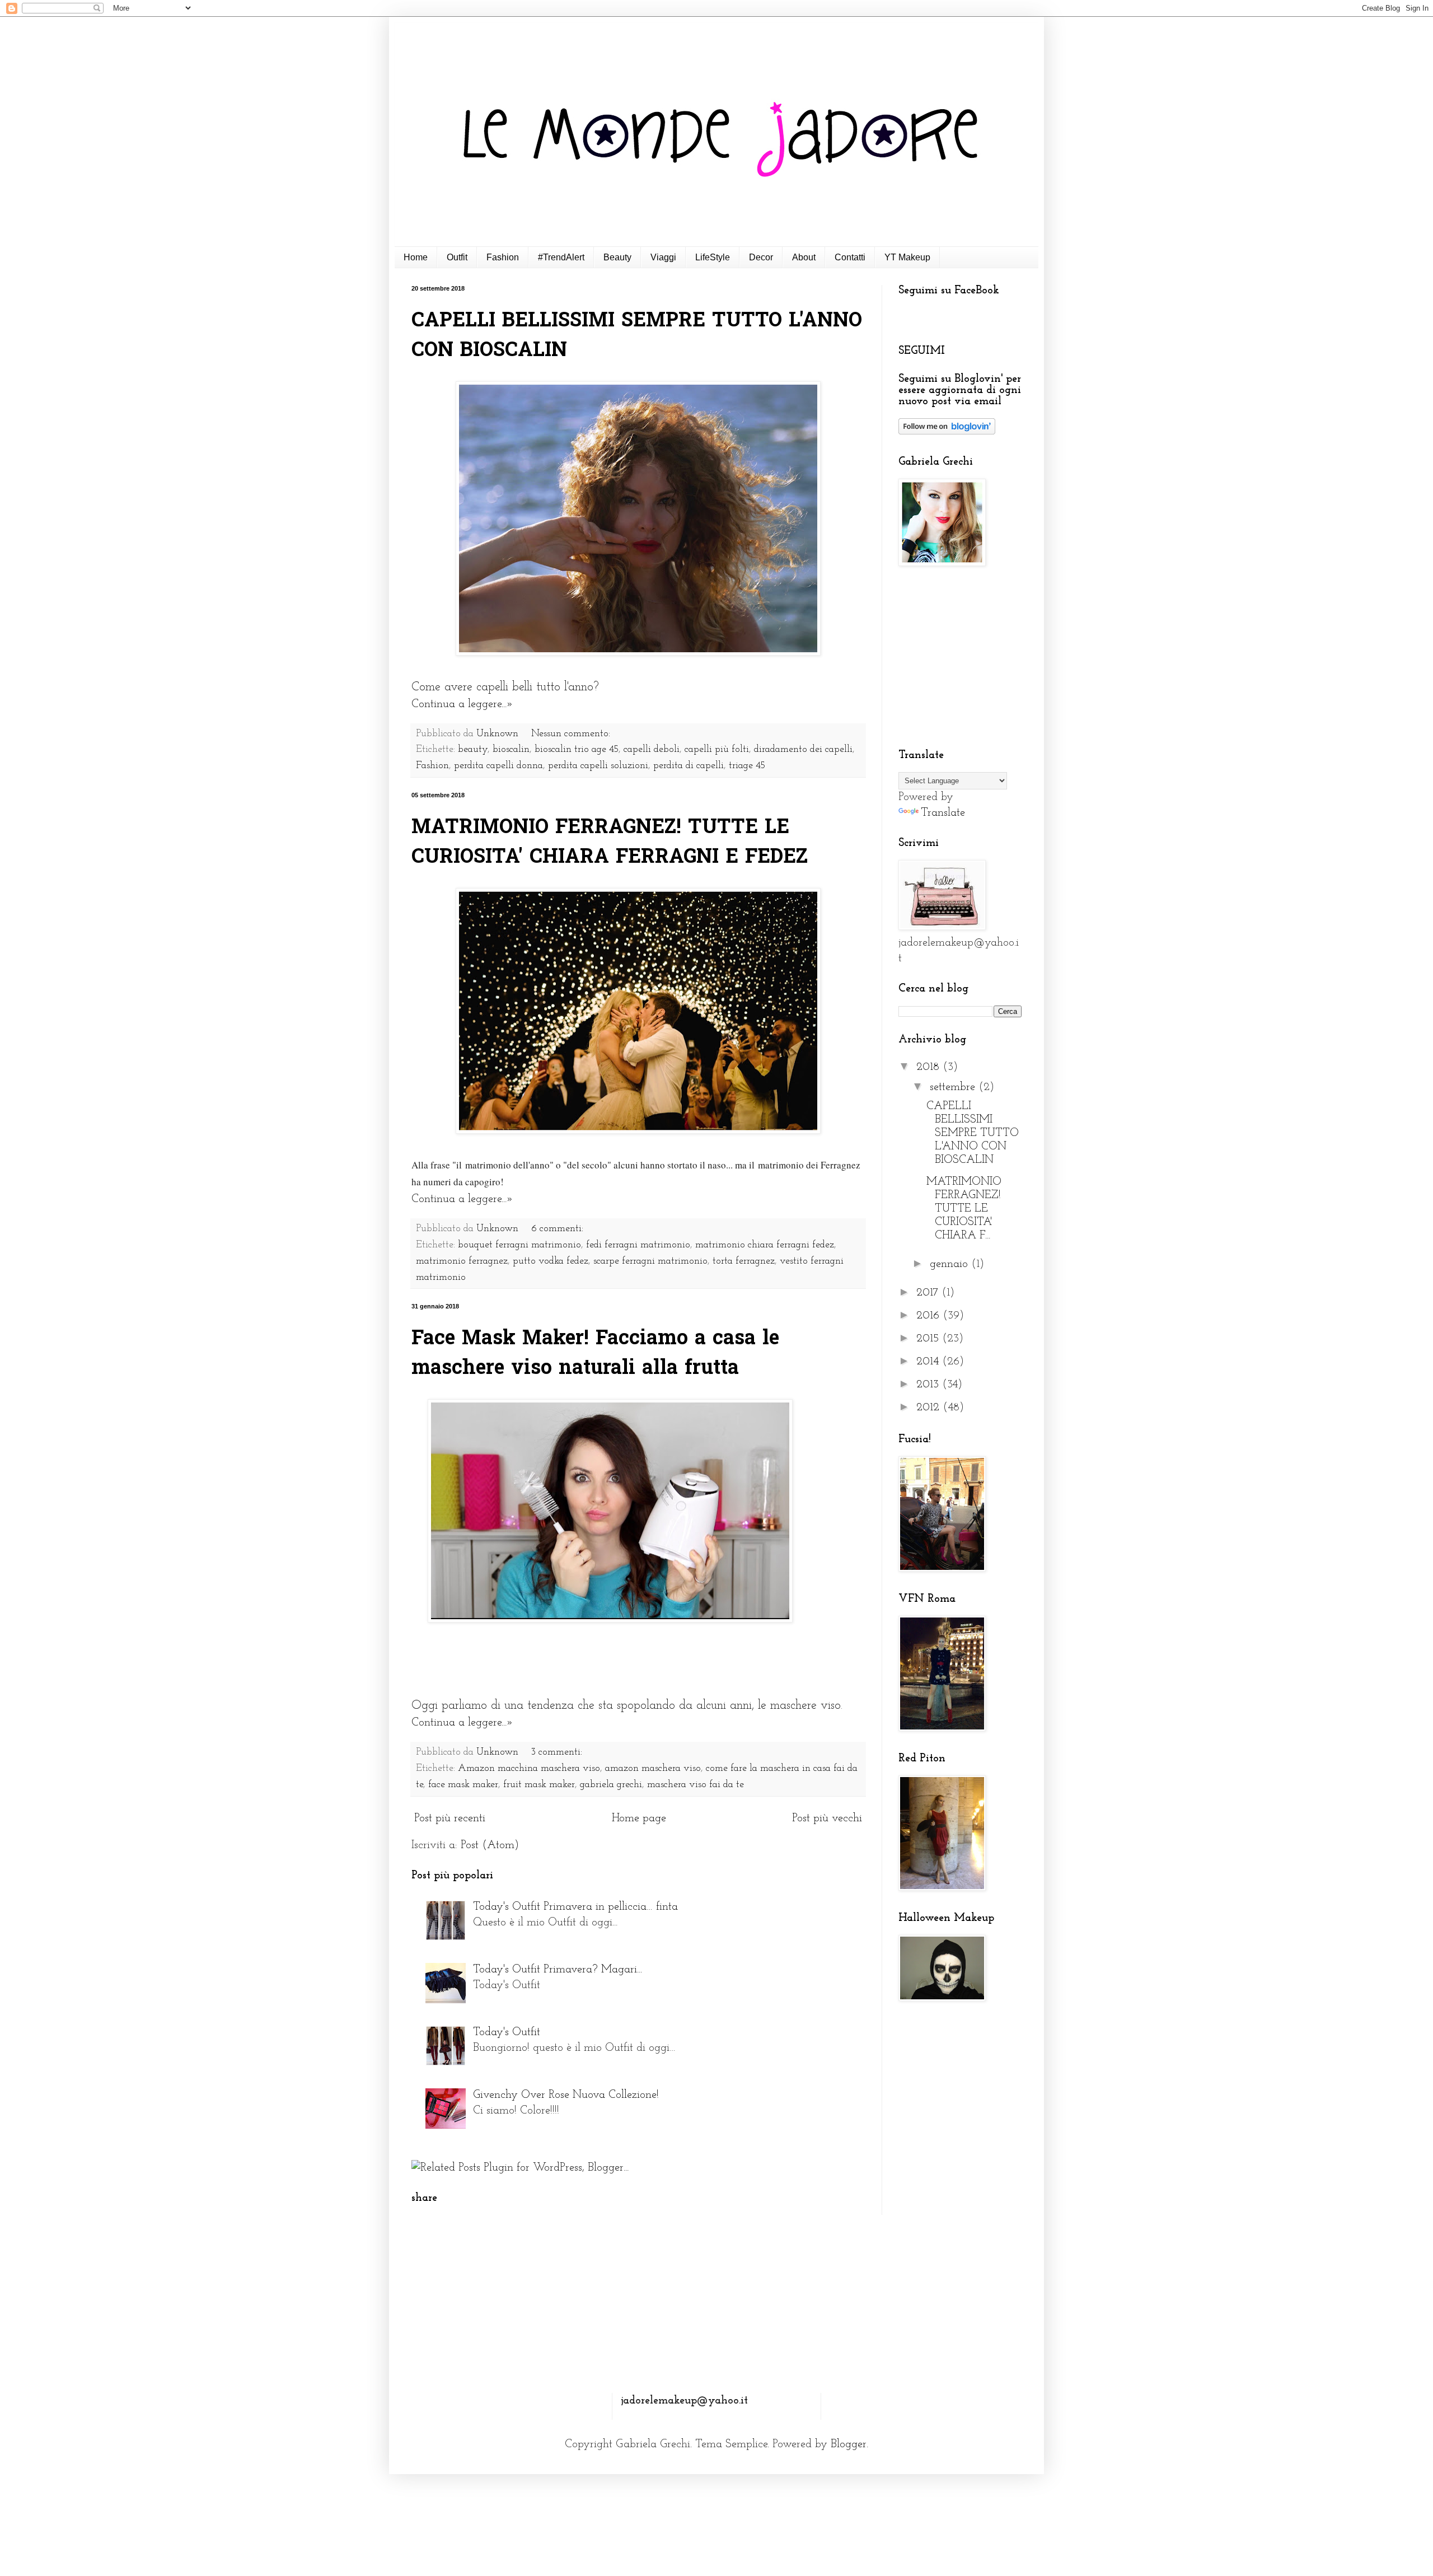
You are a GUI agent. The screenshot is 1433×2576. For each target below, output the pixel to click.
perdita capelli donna (498, 766)
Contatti (850, 257)
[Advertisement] (968, 658)
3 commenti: (558, 1752)
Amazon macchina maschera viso (529, 1769)
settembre (954, 1087)
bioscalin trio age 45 (577, 750)
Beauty (617, 257)
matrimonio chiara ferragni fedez (765, 1245)
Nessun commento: (572, 734)
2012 (929, 1408)
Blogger (849, 2444)
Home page (639, 1818)
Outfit (457, 257)
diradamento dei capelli (803, 750)
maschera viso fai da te (696, 1785)
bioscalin (511, 750)
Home (416, 257)
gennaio (950, 1264)
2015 (929, 1339)
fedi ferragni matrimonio (638, 1245)
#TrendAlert (561, 257)
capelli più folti (717, 750)
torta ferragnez (744, 1261)
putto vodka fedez (551, 1261)
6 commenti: (559, 1229)
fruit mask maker (539, 1785)
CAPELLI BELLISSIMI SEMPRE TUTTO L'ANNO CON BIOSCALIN (973, 1133)
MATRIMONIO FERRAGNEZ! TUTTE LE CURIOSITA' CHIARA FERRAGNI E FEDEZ (610, 843)
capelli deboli (652, 750)
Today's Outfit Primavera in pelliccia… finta (575, 1907)
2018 (929, 1067)
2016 (929, 1316)
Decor (761, 257)
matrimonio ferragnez (462, 1261)
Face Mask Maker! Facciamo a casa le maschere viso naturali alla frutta (595, 1354)
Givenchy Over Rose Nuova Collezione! (566, 2095)
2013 (929, 1385)
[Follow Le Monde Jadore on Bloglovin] (947, 432)
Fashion (503, 257)
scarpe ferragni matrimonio (650, 1261)
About (804, 257)
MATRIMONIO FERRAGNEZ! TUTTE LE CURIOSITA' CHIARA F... (964, 1209)
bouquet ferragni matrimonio (519, 1245)
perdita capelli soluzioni (598, 766)
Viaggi (663, 257)
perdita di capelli (689, 766)
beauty (473, 750)
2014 (929, 1362)
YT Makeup (907, 257)
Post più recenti (450, 1818)
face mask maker (463, 1785)
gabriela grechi (611, 1785)
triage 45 (747, 766)
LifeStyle (713, 257)
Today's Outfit (507, 2032)
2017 (929, 1293)
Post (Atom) (490, 1845)
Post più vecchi (827, 1818)
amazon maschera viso (653, 1769)
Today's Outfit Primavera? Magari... (558, 1970)
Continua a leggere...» (462, 704)
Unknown (499, 734)
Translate (943, 813)
